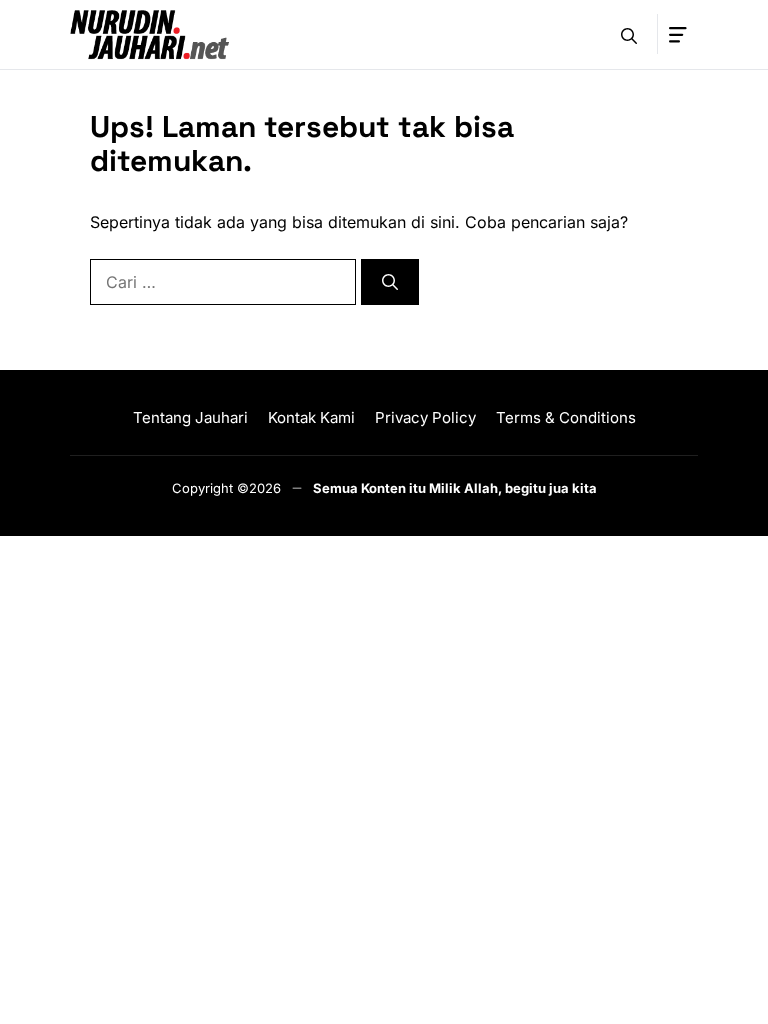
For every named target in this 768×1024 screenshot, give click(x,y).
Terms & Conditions (566, 417)
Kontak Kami (311, 417)
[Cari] (390, 282)
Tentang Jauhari (190, 417)
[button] (629, 34)
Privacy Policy (425, 417)
